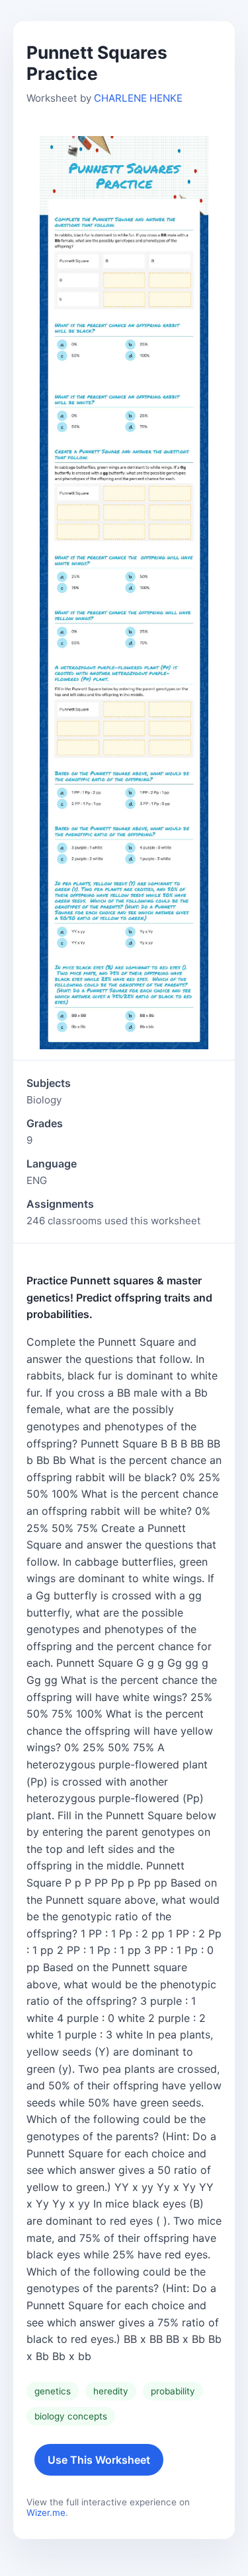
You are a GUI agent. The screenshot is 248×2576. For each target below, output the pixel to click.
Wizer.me (46, 2513)
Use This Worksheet (99, 2460)
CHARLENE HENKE (138, 98)
